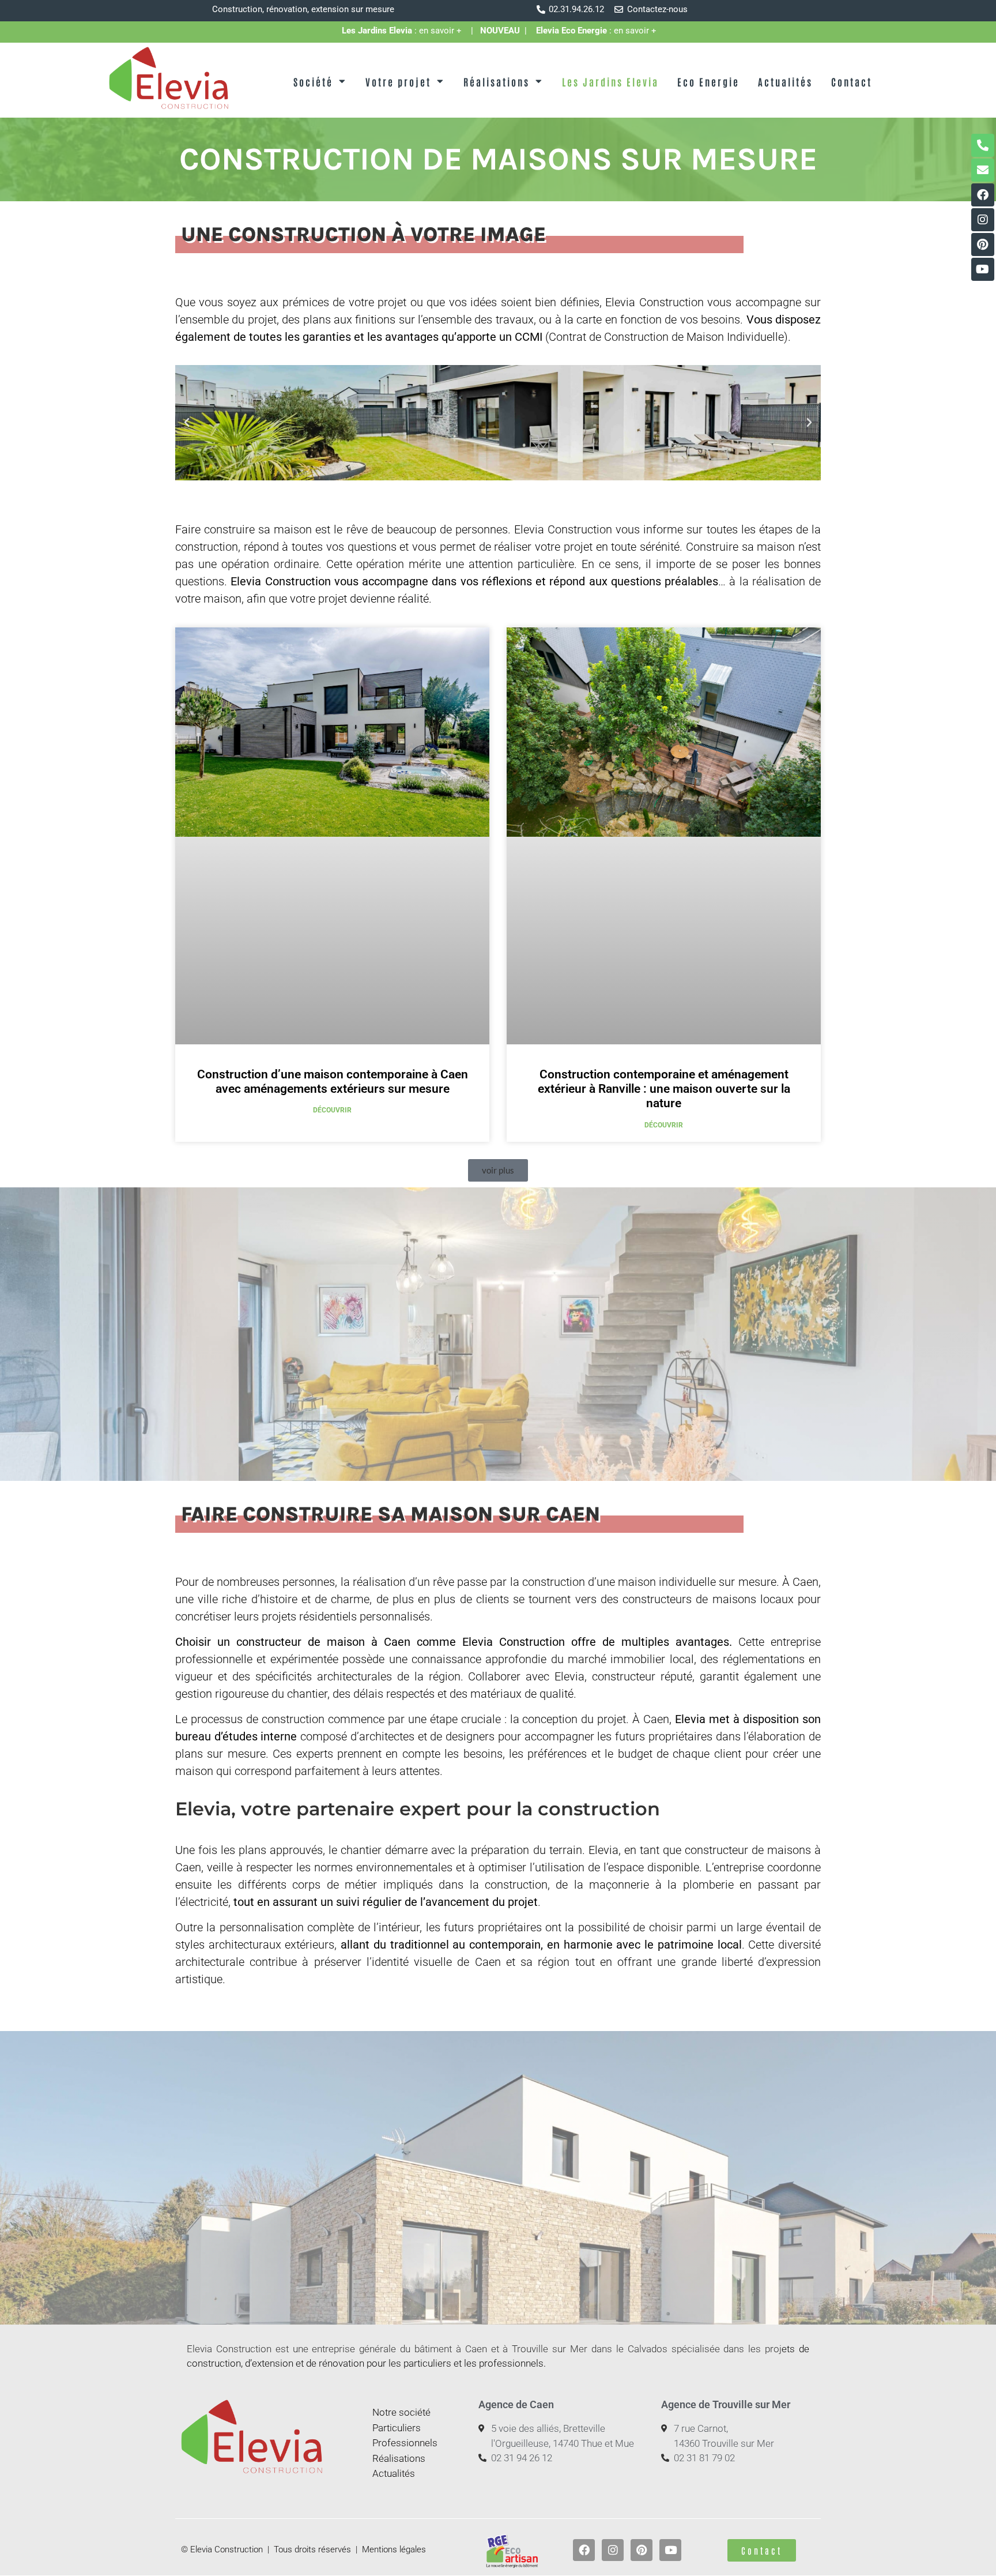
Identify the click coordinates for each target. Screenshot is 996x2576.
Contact (852, 81)
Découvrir (332, 1110)
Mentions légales (394, 2549)
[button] (187, 423)
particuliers (427, 2363)
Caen (806, 1582)
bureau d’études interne (236, 1736)
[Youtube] (983, 269)
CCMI (529, 337)
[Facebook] (983, 195)
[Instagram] (983, 220)
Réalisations (497, 81)
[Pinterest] (983, 245)
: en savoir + (406, 31)
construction (516, 1885)
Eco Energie (708, 81)
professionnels (511, 2363)
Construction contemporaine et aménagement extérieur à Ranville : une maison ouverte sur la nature (664, 1089)
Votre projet (398, 81)
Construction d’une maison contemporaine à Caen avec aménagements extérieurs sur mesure (333, 1082)
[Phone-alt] (983, 145)
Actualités (785, 81)
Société (313, 81)
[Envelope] (983, 170)
